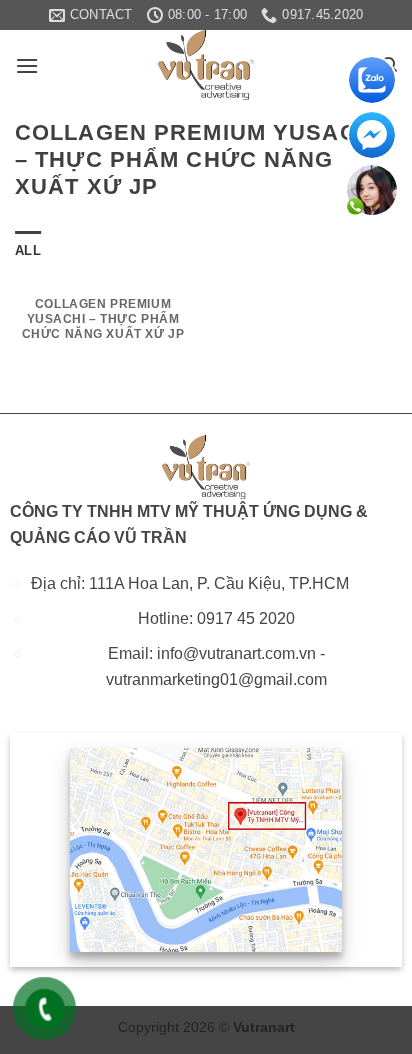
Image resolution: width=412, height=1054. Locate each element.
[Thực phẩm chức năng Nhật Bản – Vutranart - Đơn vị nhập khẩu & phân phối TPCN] (206, 65)
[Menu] (27, 65)
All (28, 250)
